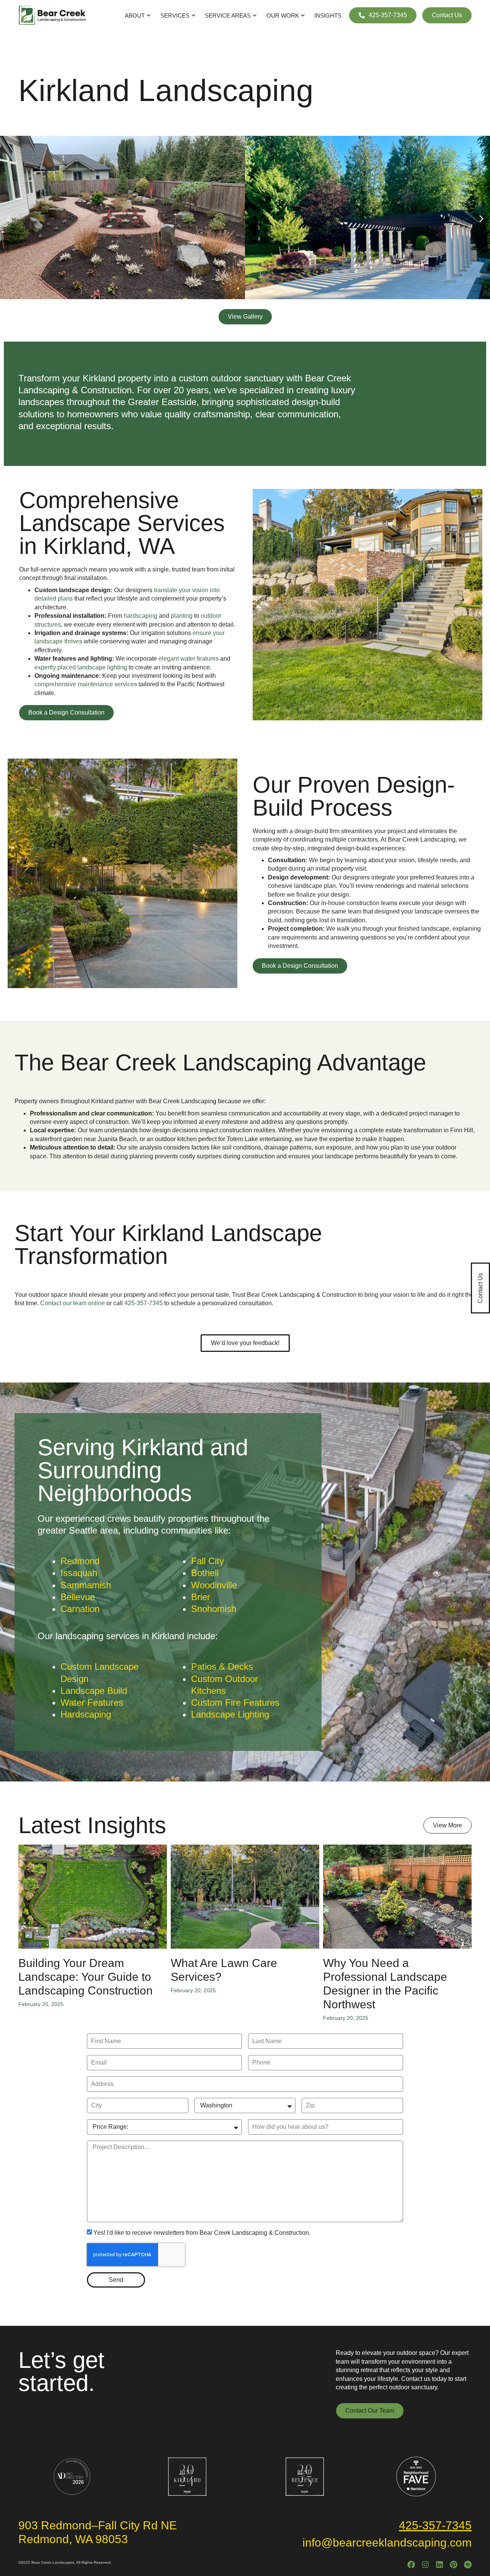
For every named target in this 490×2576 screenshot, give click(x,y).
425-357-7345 (144, 1303)
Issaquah (79, 1573)
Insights (328, 15)
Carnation (80, 1609)
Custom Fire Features (235, 1702)
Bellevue (78, 1597)
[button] (9, 219)
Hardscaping (86, 1714)
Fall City (207, 1561)
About (135, 15)
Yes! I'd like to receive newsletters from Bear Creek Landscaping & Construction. (202, 2233)
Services (175, 15)
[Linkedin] (439, 2565)
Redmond (80, 1561)
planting (182, 616)
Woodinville (214, 1585)
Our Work (283, 15)
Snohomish (214, 1609)
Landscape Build (94, 1691)
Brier (201, 1597)
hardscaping (140, 616)
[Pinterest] (454, 2565)
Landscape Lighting (230, 1714)
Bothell (205, 1573)
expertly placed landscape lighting (81, 667)
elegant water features (189, 659)
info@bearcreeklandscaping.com (387, 2543)
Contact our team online (73, 1303)
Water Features (92, 1702)
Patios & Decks (222, 1667)
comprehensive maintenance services (86, 684)
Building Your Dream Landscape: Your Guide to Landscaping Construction (86, 1977)
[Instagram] (425, 2565)
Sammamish (86, 1585)
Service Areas (228, 15)
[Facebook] (411, 2565)
